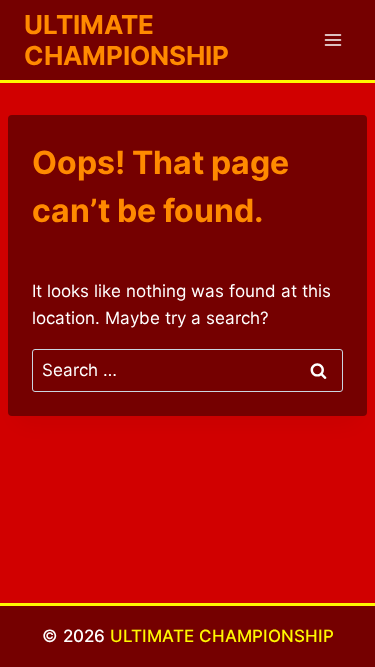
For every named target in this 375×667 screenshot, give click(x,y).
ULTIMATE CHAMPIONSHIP (222, 636)
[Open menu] (332, 39)
